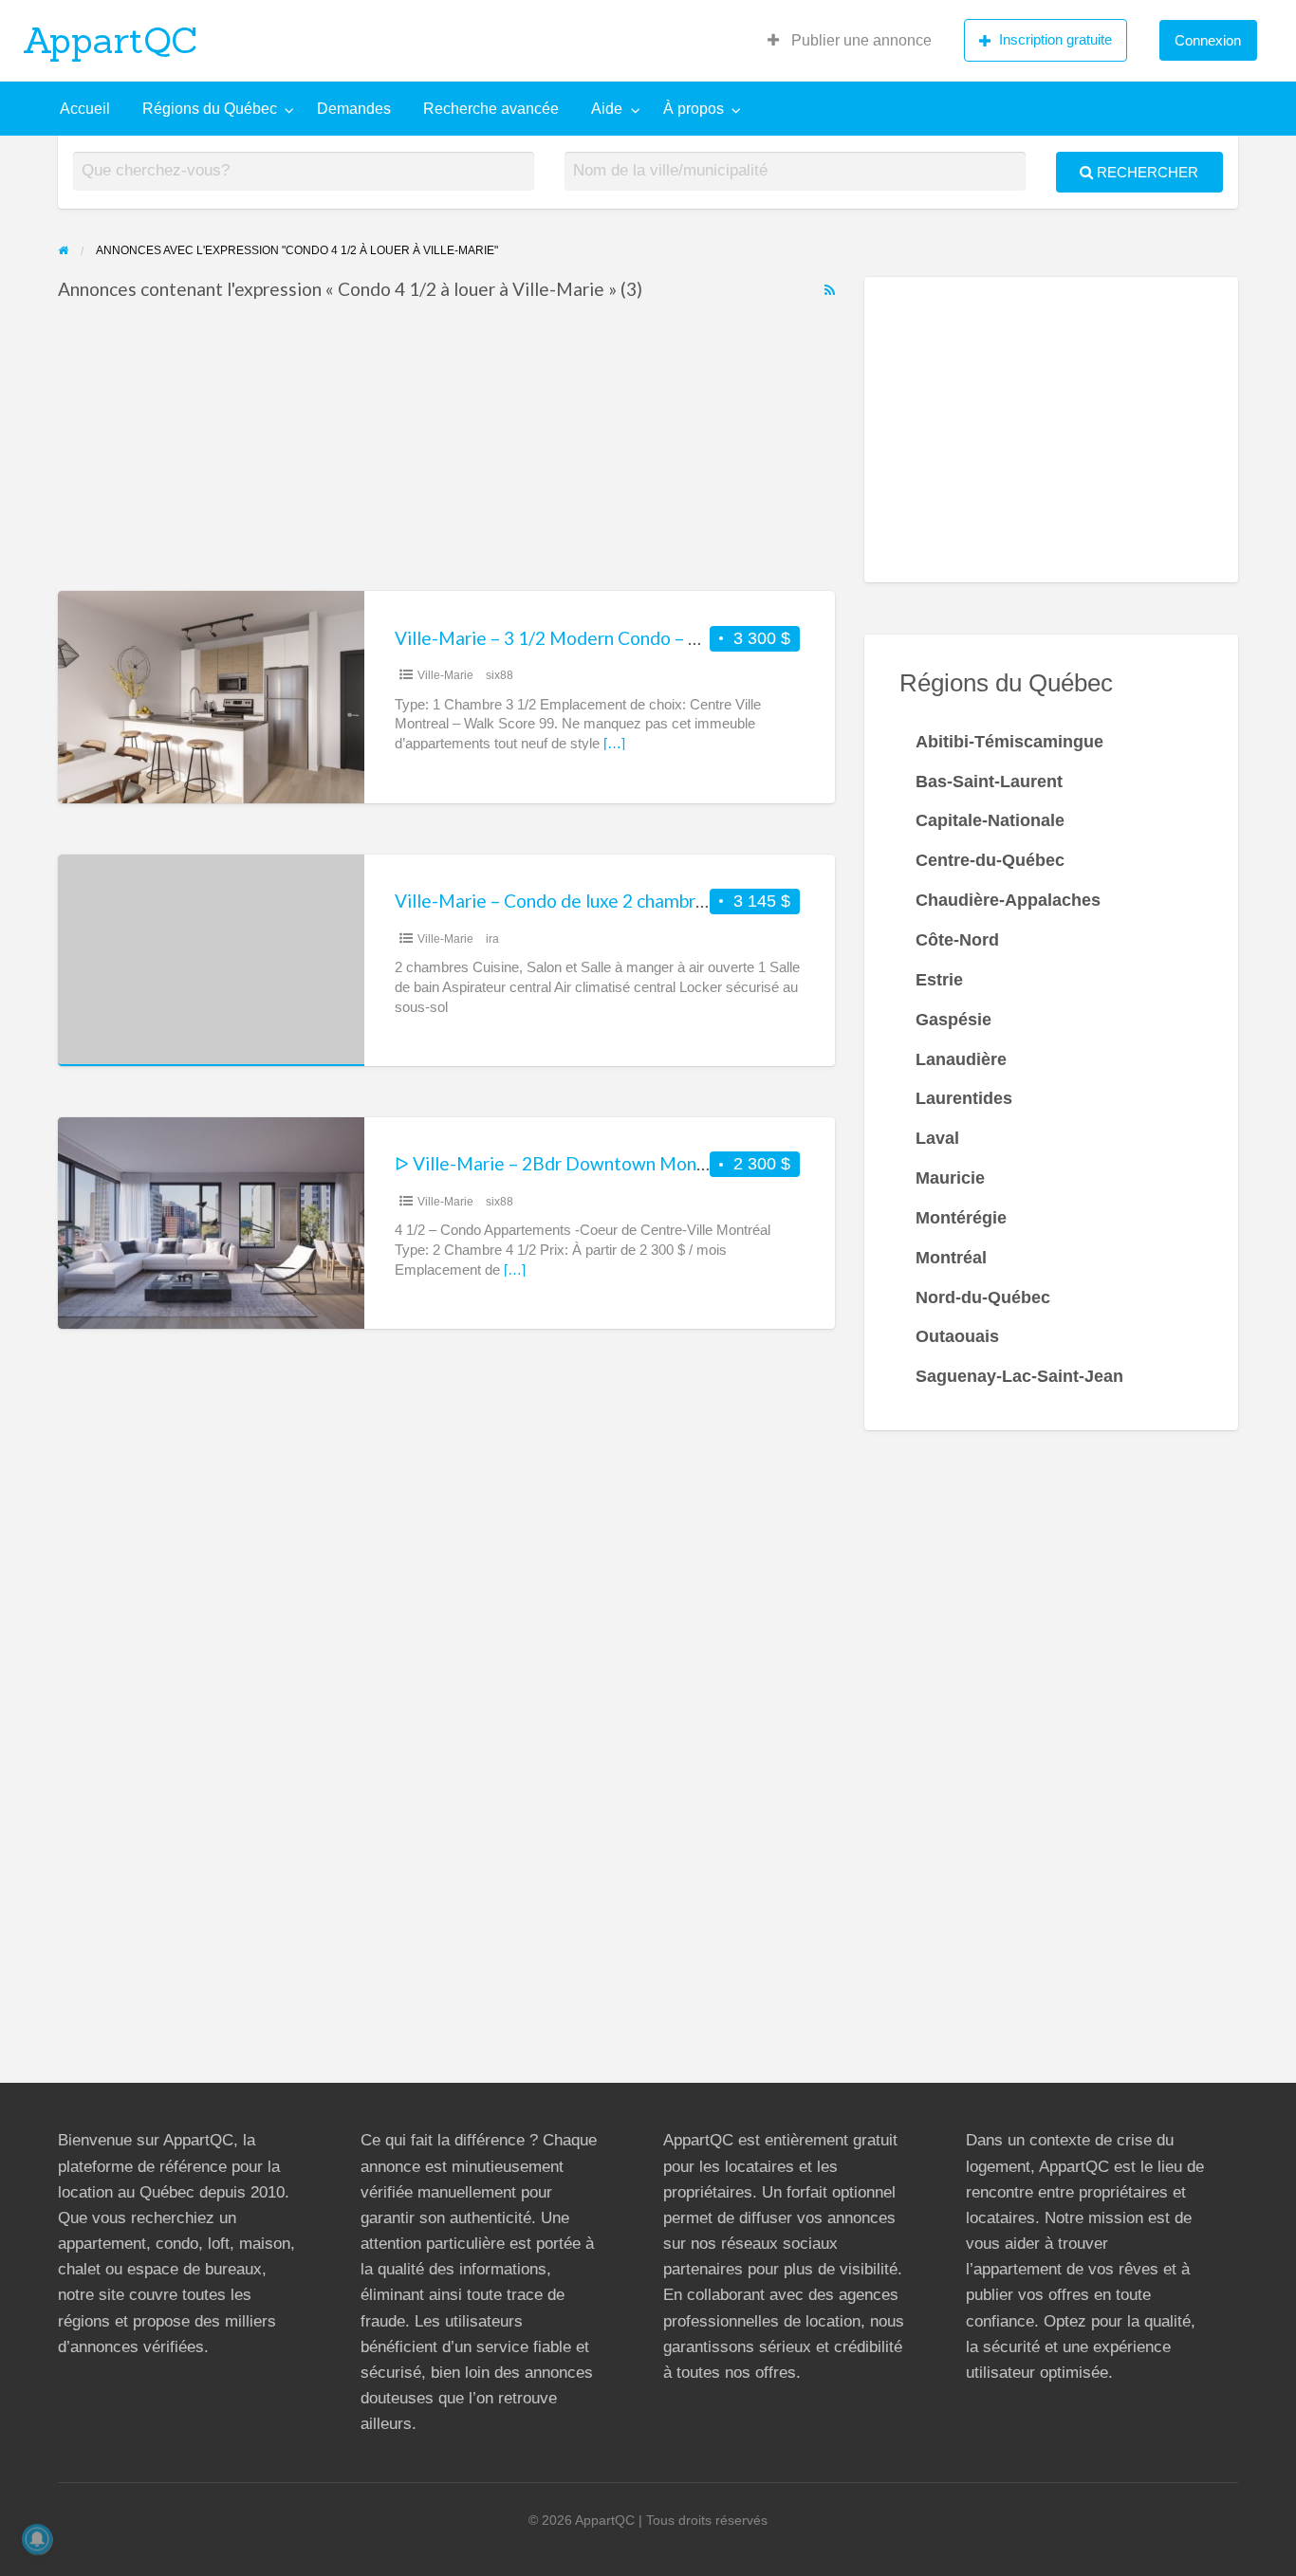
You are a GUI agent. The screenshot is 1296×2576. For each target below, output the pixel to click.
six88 (500, 675)
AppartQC (111, 40)
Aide (607, 109)
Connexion (1208, 40)
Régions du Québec (210, 109)
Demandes (354, 109)
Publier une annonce (860, 40)
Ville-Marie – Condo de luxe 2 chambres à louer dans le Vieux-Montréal (681, 901)
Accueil (85, 109)
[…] (614, 744)
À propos (694, 109)
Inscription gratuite (1055, 39)
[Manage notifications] (37, 2539)
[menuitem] (850, 41)
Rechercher (1146, 172)
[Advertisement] (447, 451)
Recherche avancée (491, 109)
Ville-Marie (445, 675)
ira (492, 939)
